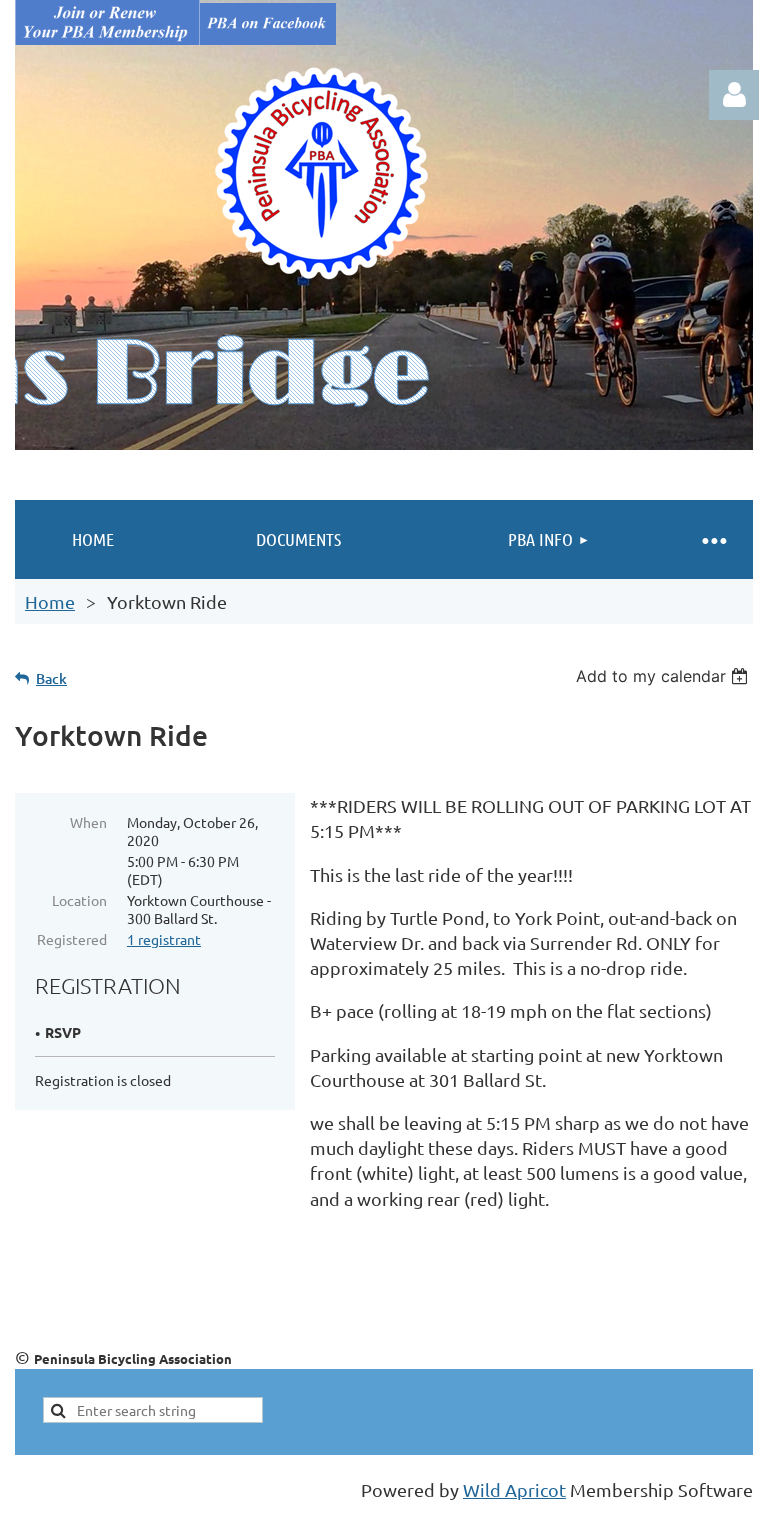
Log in (734, 95)
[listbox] (664, 676)
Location (79, 900)
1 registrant (164, 939)
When (88, 822)
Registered (72, 939)
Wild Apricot (514, 1489)
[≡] (713, 539)
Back (51, 678)
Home (50, 601)
